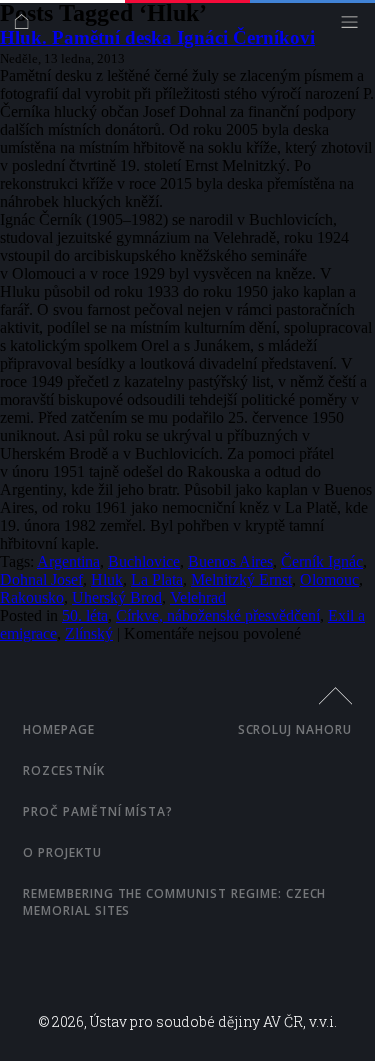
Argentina (68, 561)
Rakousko (32, 597)
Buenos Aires (230, 561)
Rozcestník (64, 770)
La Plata (157, 579)
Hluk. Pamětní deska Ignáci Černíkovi (157, 37)
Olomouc (329, 579)
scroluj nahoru (295, 729)
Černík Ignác (322, 561)
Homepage (59, 729)
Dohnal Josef (41, 579)
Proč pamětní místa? (98, 811)
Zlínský (89, 633)
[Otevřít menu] (354, 26)
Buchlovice (144, 561)
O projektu (62, 852)
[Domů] (26, 26)
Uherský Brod (117, 597)
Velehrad (198, 597)
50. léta (85, 615)
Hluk (107, 579)
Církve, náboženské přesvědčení (218, 615)
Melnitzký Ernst (241, 579)
